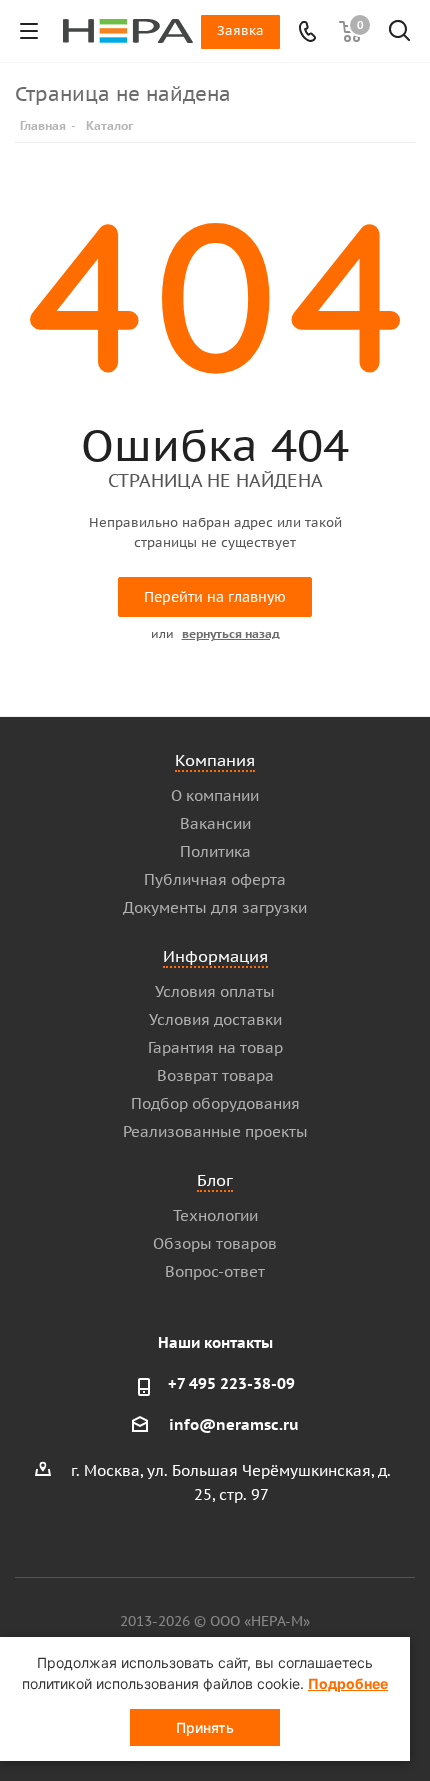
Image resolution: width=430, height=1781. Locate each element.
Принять (205, 1727)
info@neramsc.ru (234, 1424)
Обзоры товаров (215, 1243)
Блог (215, 1180)
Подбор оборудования (215, 1103)
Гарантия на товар (215, 1047)
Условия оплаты (215, 991)
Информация (215, 956)
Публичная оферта (215, 879)
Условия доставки (215, 1019)
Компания (215, 760)
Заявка (240, 30)
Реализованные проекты (215, 1131)
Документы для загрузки (215, 907)
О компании (215, 795)
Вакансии (215, 823)
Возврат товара (215, 1075)
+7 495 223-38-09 (231, 1383)
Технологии (215, 1215)
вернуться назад (231, 633)
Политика (215, 851)
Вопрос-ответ (215, 1271)
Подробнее (348, 1683)
